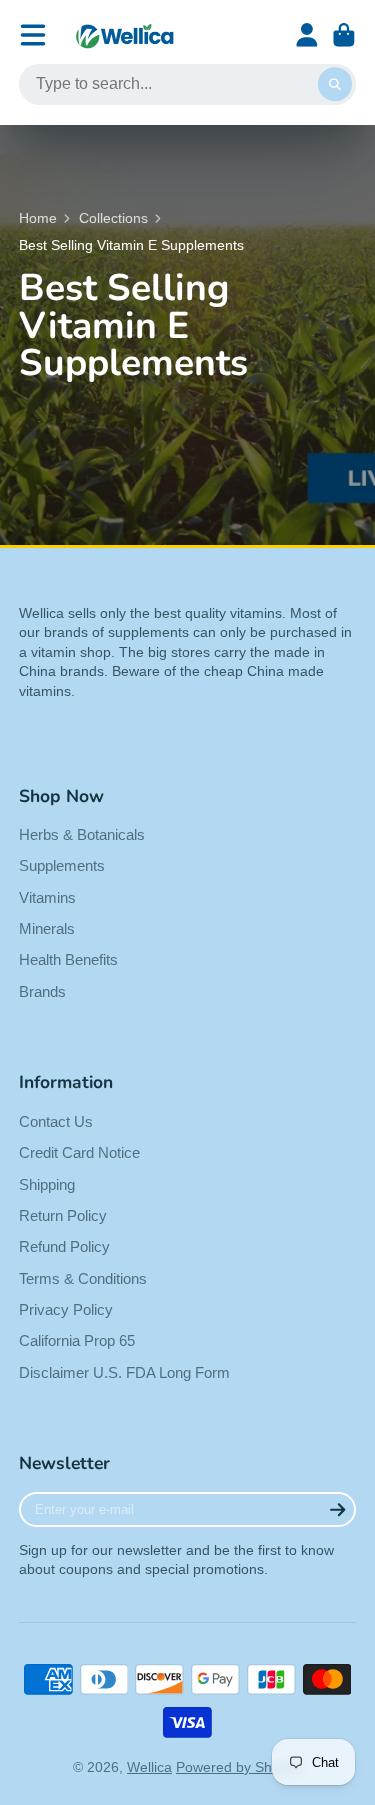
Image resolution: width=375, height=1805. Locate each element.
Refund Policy (64, 1246)
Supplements (62, 865)
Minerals (47, 928)
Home (38, 218)
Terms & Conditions (83, 1278)
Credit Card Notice (79, 1152)
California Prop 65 (77, 1340)
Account (307, 35)
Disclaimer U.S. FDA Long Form (124, 1372)
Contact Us (56, 1121)
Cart (344, 35)
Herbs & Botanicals (82, 834)
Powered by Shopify (239, 1767)
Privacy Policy (66, 1309)
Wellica (149, 1767)
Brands (42, 991)
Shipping (47, 1184)
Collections (113, 218)
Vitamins (47, 897)
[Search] (335, 85)
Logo (125, 35)
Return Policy (63, 1215)
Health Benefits (68, 959)
